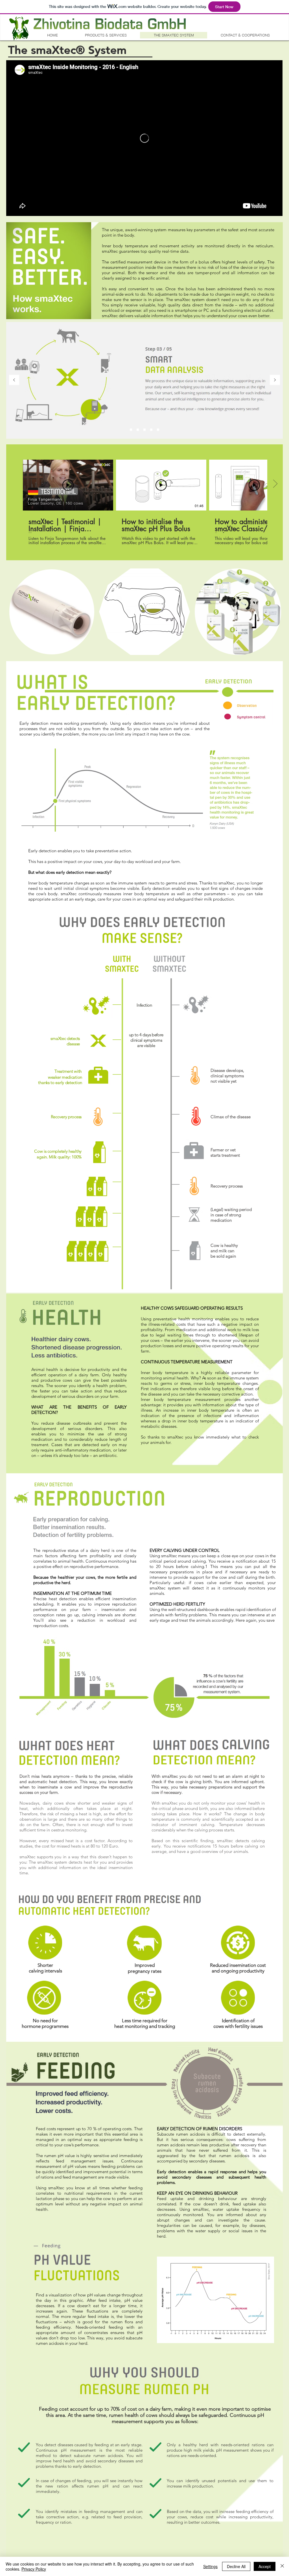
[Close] (282, 2566)
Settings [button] (210, 2566)
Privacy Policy (34, 2569)
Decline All (236, 2566)
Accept (265, 2566)
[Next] (275, 380)
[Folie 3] (144, 430)
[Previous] (14, 380)
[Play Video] (68, 485)
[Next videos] (275, 484)
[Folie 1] (131, 430)
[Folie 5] (158, 430)
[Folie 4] (151, 430)
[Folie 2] (138, 430)
